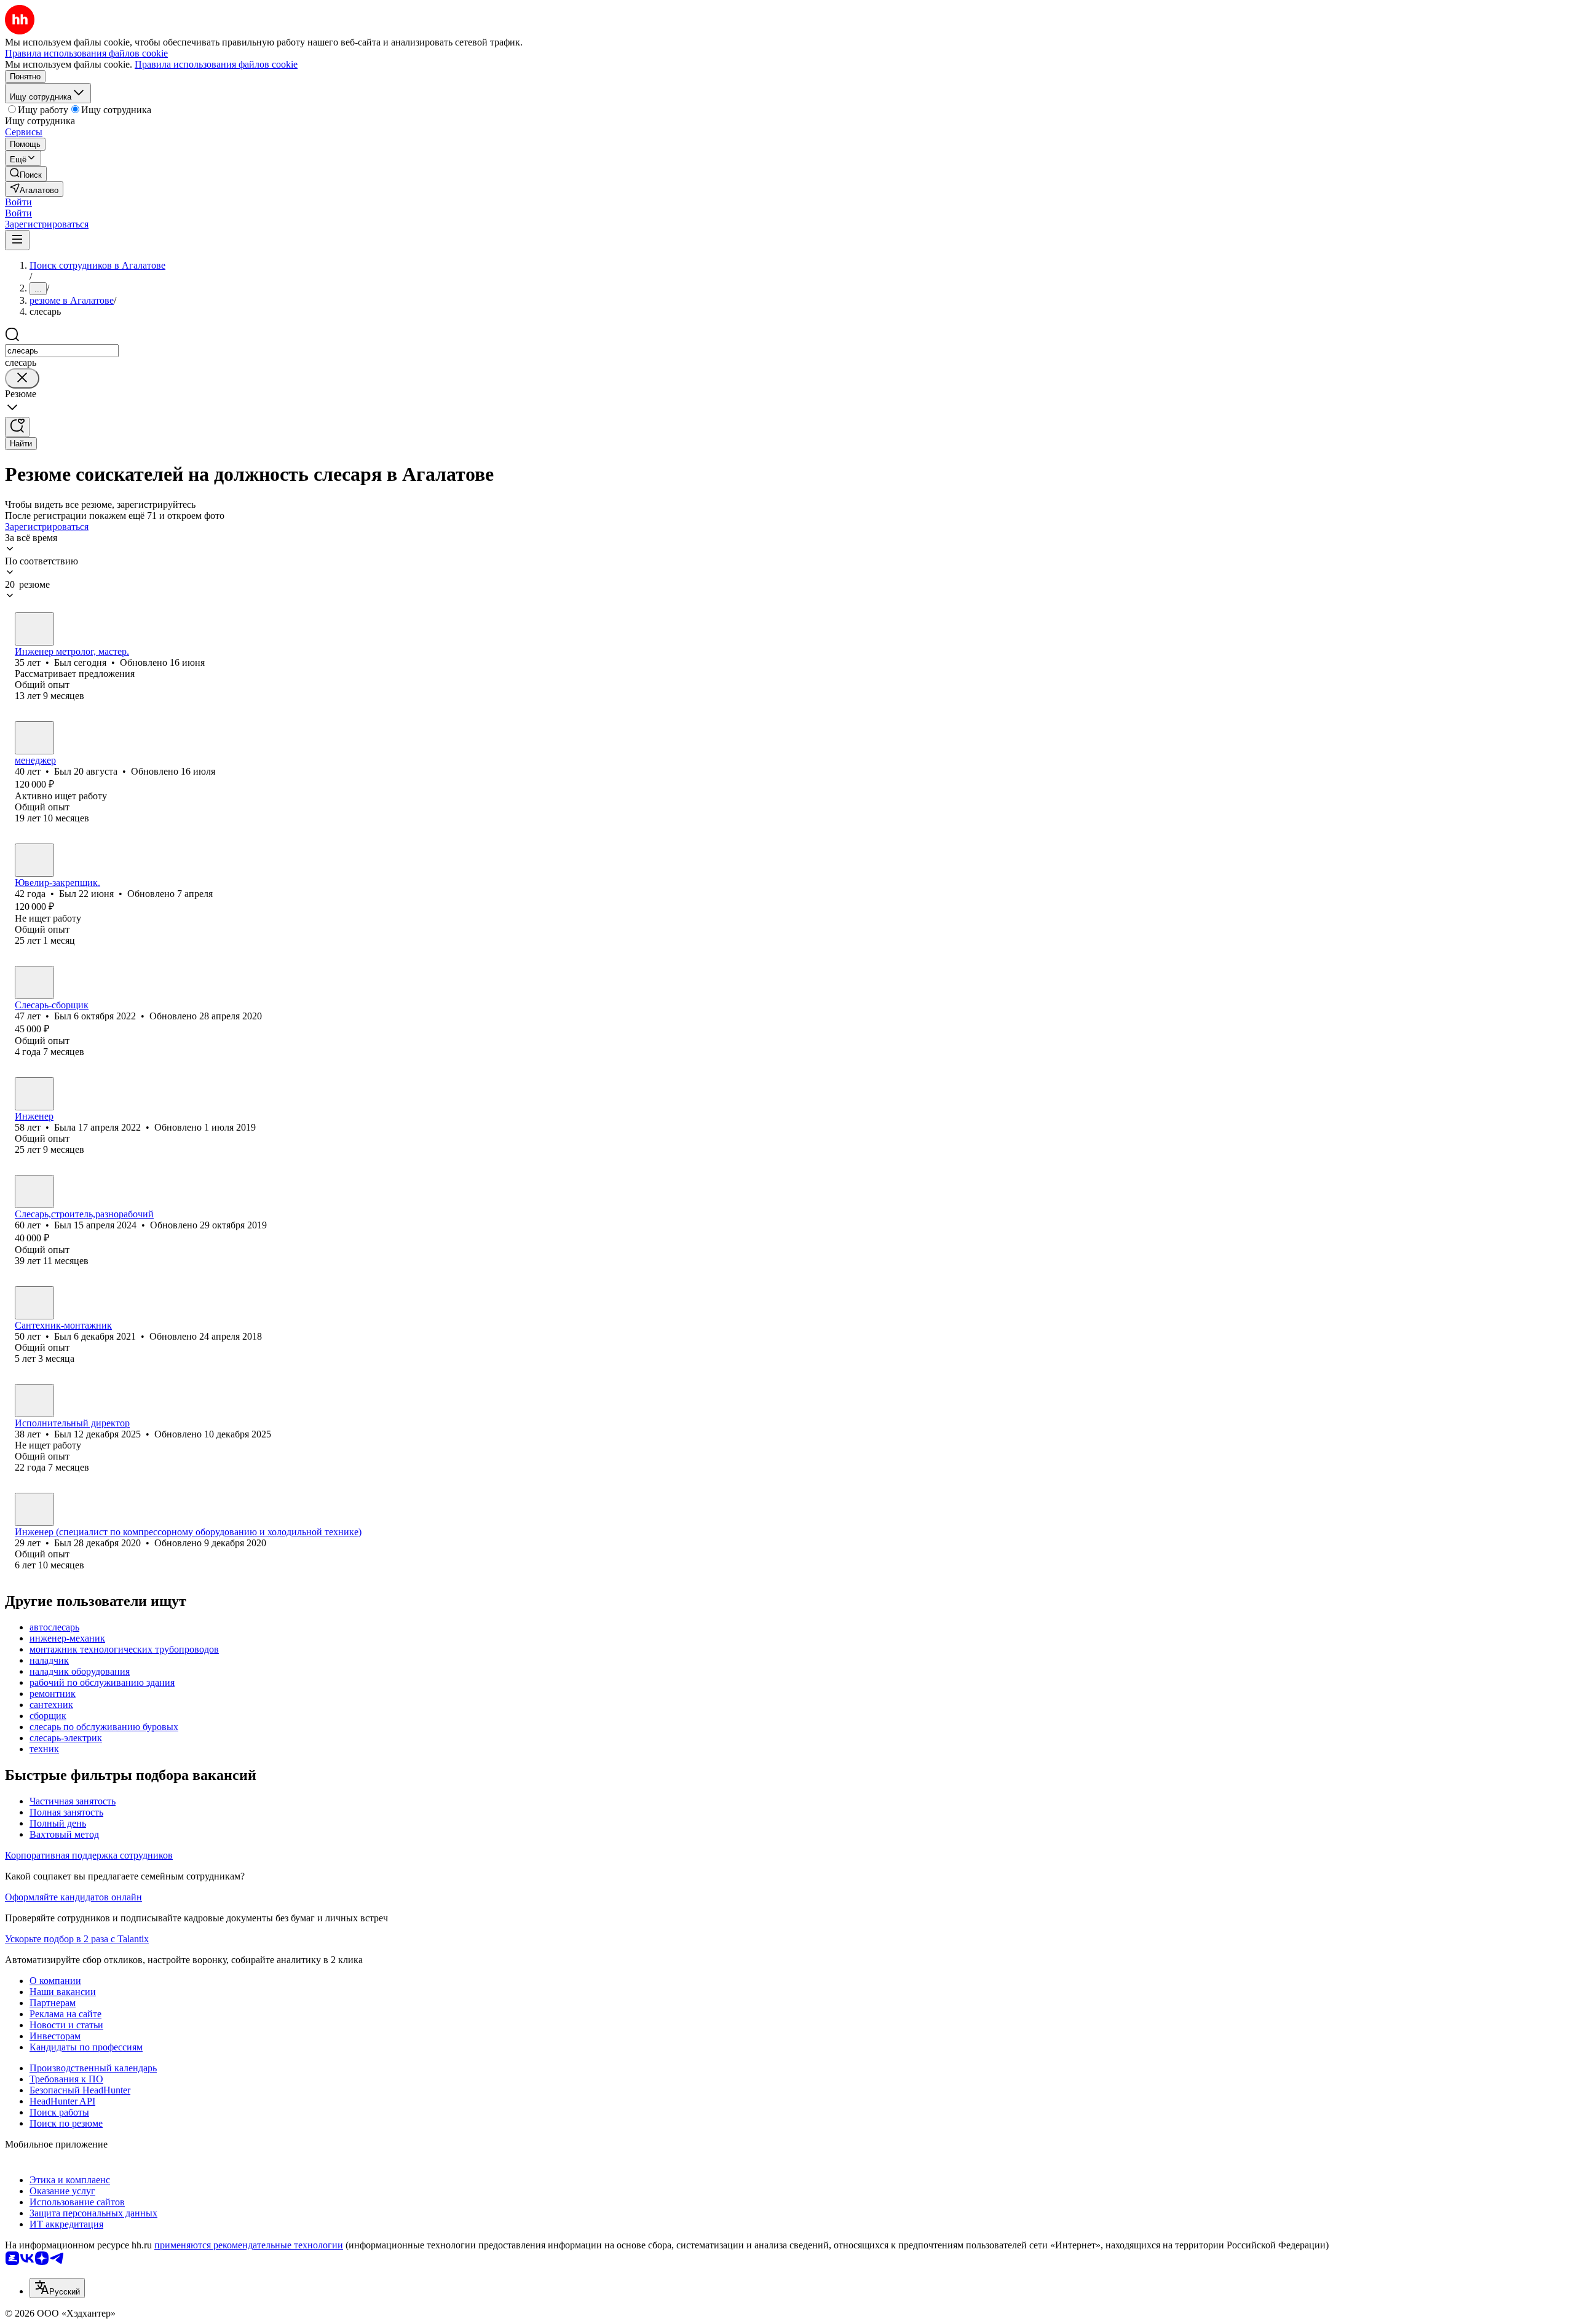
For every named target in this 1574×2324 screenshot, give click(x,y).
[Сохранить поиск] (17, 427)
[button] (18, 202)
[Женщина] (34, 1094)
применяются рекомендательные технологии (249, 2245)
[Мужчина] (34, 629)
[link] (26, 174)
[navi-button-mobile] (17, 240)
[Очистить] (22, 378)
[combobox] (62, 351)
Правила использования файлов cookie (216, 64)
